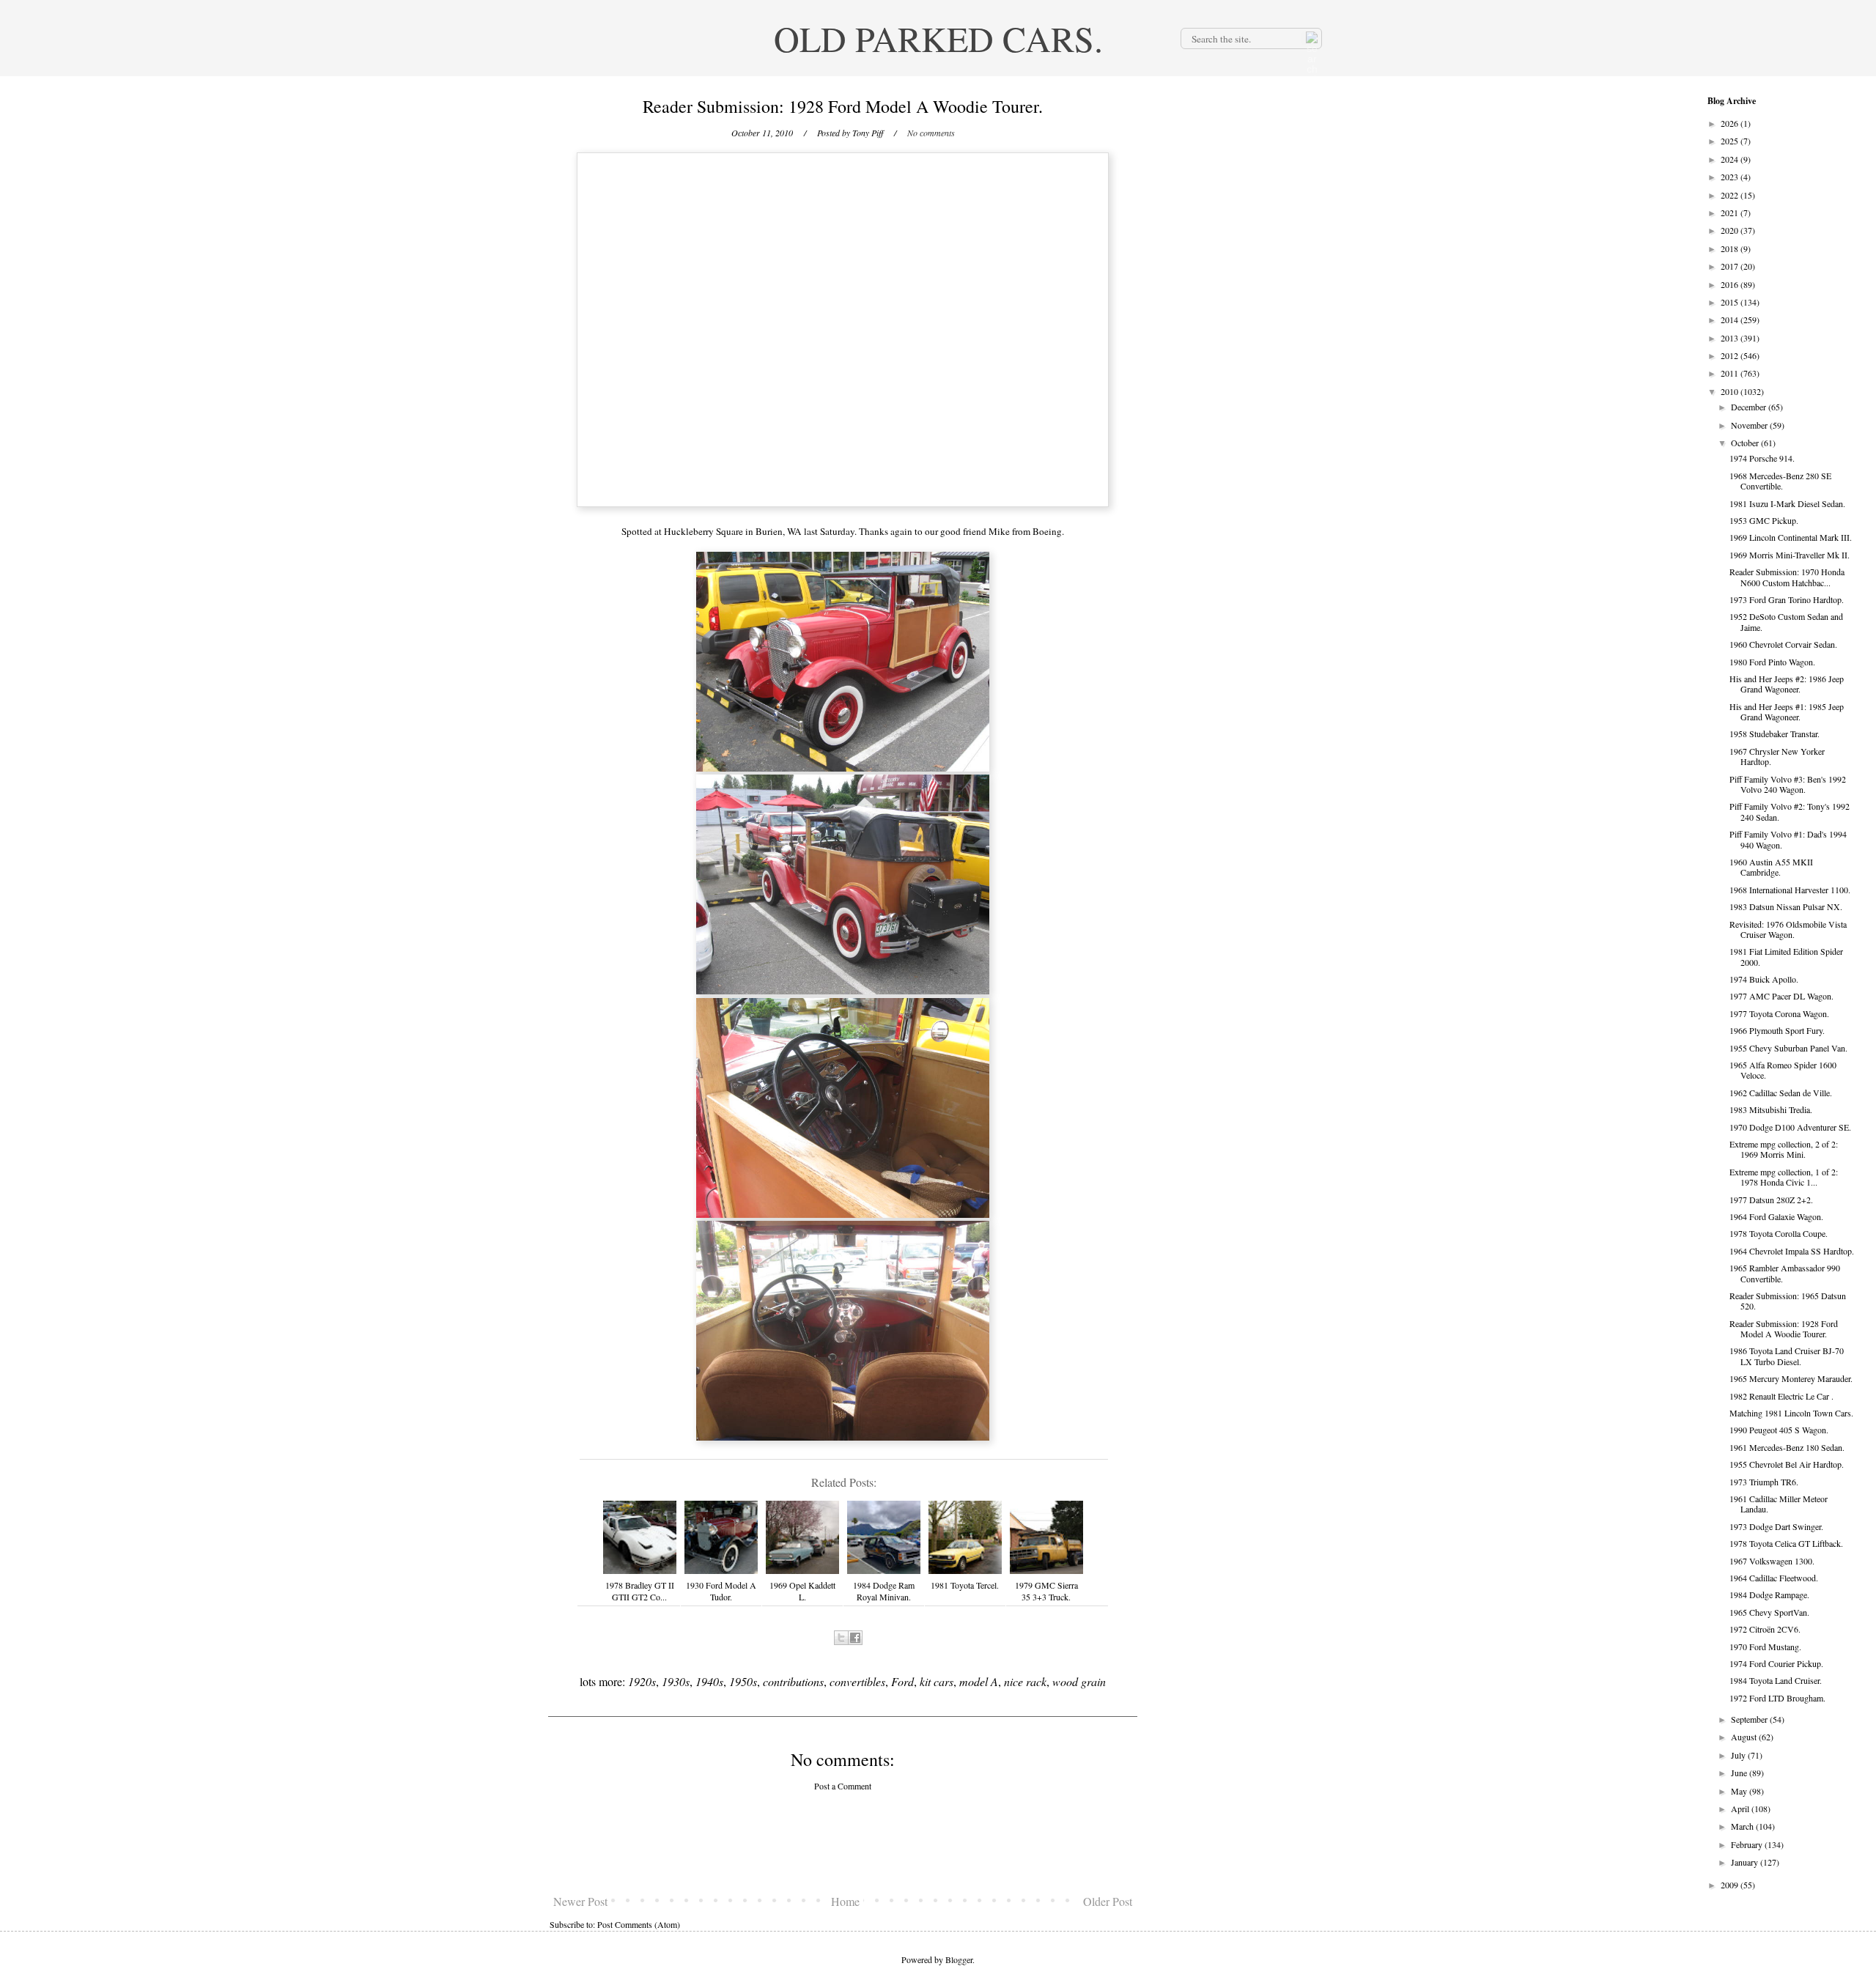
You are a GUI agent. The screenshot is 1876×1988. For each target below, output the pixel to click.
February (1748, 1844)
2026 (1731, 123)
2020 (1731, 230)
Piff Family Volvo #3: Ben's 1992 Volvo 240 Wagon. (1788, 784)
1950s (743, 1681)
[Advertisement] (843, 1843)
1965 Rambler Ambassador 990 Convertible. (1785, 1273)
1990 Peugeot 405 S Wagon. (1779, 1430)
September (1750, 1719)
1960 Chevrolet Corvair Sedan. (1783, 644)
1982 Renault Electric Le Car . (1781, 1396)
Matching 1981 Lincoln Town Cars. (1791, 1413)
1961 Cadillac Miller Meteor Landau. (1779, 1504)
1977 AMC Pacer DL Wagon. (1781, 996)
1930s (676, 1681)
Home (845, 1901)
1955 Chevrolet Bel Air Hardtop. (1787, 1464)
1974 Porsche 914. (1762, 458)
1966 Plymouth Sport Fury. (1777, 1030)
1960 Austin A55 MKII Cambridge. (1771, 867)
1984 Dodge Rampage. (1769, 1595)
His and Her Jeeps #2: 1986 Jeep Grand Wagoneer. (1787, 684)
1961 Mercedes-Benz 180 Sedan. (1787, 1447)
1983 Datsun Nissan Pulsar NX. (1786, 906)
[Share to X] (841, 1638)
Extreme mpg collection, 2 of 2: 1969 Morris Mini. (1784, 1149)
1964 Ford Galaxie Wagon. (1776, 1216)
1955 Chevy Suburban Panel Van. (1788, 1048)
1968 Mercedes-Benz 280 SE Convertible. (1780, 481)
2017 (1731, 266)
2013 (1731, 338)
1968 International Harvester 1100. (1790, 890)
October (1746, 443)
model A (979, 1681)
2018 (1731, 248)
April (1741, 1808)
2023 (1731, 177)
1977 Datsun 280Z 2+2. (1771, 1200)
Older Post (1108, 1901)
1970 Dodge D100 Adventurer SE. (1790, 1127)
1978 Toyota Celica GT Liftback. (1786, 1543)
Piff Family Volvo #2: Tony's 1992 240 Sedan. (1790, 811)
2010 (1731, 391)
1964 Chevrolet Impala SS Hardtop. (1792, 1251)
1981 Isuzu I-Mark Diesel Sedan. (1787, 503)
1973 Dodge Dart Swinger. (1776, 1526)
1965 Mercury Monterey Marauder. (1791, 1378)
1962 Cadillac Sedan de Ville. (1781, 1093)
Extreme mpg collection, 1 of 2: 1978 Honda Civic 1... (1784, 1177)
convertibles (857, 1681)
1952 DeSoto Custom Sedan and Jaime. (1786, 621)
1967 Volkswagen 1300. (1772, 1561)
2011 (1731, 373)
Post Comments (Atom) (639, 1924)
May (1740, 1791)
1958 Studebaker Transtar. (1775, 734)
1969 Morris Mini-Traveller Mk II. (1790, 555)
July (1739, 1755)
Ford (902, 1681)
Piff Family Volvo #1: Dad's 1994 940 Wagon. (1788, 839)
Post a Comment (843, 1786)
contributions (793, 1681)
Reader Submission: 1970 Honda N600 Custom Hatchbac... (1787, 577)
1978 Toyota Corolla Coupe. (1779, 1233)
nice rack (1025, 1681)
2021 (1731, 213)
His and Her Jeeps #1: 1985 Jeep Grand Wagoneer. (1787, 712)
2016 (1731, 284)
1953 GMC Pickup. (1764, 520)
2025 (1731, 141)
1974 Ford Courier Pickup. (1776, 1663)
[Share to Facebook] (855, 1638)
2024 (1731, 159)
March (1743, 1826)
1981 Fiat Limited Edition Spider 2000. (1786, 956)
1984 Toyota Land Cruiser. (1776, 1680)
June (1740, 1773)
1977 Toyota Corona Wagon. (1779, 1013)
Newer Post (580, 1901)
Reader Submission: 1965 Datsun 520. (1788, 1301)
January (1746, 1862)
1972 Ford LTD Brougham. (1777, 1698)
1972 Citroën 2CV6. (1765, 1629)
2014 (1731, 319)
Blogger (959, 1959)
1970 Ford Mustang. (1765, 1647)
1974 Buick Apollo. (1764, 979)
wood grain (1079, 1681)
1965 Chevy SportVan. (1769, 1612)
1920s (642, 1681)
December (1750, 407)
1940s (709, 1681)
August (1745, 1737)
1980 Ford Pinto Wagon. (1772, 662)
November (1750, 425)
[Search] (1310, 38)
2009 (1731, 1885)
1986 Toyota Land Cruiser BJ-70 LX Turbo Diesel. (1787, 1356)
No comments (931, 133)
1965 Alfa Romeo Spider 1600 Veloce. (1783, 1070)
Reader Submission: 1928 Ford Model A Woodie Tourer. (1784, 1329)
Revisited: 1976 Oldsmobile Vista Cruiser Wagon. (1788, 929)
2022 (1731, 195)
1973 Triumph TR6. (1764, 1482)
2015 (1731, 302)
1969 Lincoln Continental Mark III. (1791, 537)
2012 (1731, 355)
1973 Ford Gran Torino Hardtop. (1787, 599)
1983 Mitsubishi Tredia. (1771, 1109)
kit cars (937, 1681)
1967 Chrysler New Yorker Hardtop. (1777, 756)
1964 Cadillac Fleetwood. (1774, 1578)
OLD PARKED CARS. (938, 38)
